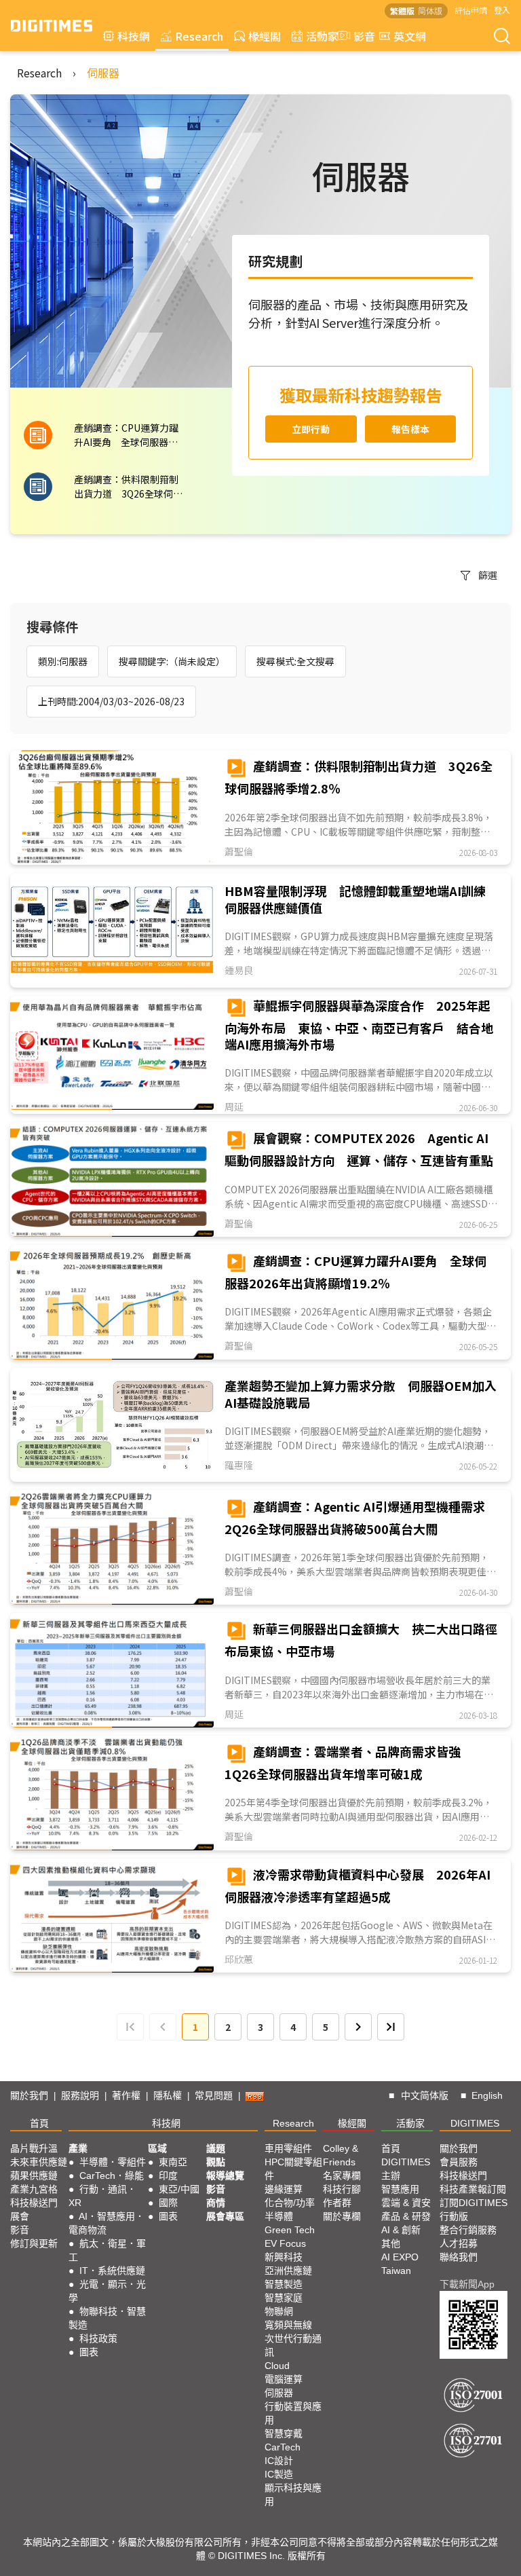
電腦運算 (284, 2379)
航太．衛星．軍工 (107, 2250)
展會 (20, 2216)
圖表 (89, 2352)
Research (199, 36)
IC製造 (279, 2474)
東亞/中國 (179, 2189)
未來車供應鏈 (39, 2162)
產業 (78, 2148)
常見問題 (214, 2095)
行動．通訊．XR (102, 2196)
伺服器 (103, 73)
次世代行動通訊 (293, 2345)
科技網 (134, 36)
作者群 (337, 2203)
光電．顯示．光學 (107, 2291)
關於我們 (29, 2095)
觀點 (216, 2162)
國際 (168, 2203)
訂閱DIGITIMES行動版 (474, 2209)
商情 (216, 2203)
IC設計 (279, 2461)
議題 (216, 2148)
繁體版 (402, 11)
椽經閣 (265, 36)
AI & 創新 (401, 2230)
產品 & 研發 (406, 2216)
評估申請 (471, 10)
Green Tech (290, 2230)
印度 (168, 2176)
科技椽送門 (34, 2203)
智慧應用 (400, 2189)
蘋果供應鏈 (34, 2176)
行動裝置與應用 (293, 2413)
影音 (359, 36)
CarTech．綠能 (112, 2176)
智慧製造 (284, 2284)
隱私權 (168, 2095)
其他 (391, 2243)
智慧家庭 (284, 2298)
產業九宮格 (34, 2189)
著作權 (126, 2095)
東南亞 (173, 2162)
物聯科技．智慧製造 (107, 2318)
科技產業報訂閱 (473, 2189)
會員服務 (459, 2162)
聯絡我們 (459, 2257)
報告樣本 (410, 429)
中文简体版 (425, 2095)
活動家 (322, 36)
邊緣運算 (284, 2189)
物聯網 (279, 2311)
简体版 (430, 11)
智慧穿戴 (284, 2433)
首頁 (39, 2123)
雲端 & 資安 (406, 2203)
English (487, 2095)
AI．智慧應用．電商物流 (107, 2223)
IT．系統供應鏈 (112, 2271)
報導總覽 (225, 2176)
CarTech (283, 2447)
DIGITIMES (475, 2123)
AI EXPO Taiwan (400, 2264)
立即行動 (311, 429)
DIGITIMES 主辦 (406, 2169)
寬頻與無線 (288, 2325)
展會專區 (225, 2216)
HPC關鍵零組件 (293, 2169)
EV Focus (285, 2243)
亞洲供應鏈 (288, 2271)
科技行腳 (342, 2189)
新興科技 (284, 2257)
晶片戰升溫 (34, 2148)
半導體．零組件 (113, 2162)
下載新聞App (467, 2284)
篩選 (488, 575)
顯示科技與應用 (293, 2495)
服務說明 (80, 2095)
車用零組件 (288, 2148)
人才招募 (459, 2243)
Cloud (277, 2366)
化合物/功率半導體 (290, 2209)
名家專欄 (342, 2176)
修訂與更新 (34, 2243)
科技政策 (98, 2338)
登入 (502, 10)
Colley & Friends (341, 2155)
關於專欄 (342, 2216)
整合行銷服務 (468, 2230)
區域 (157, 2148)
